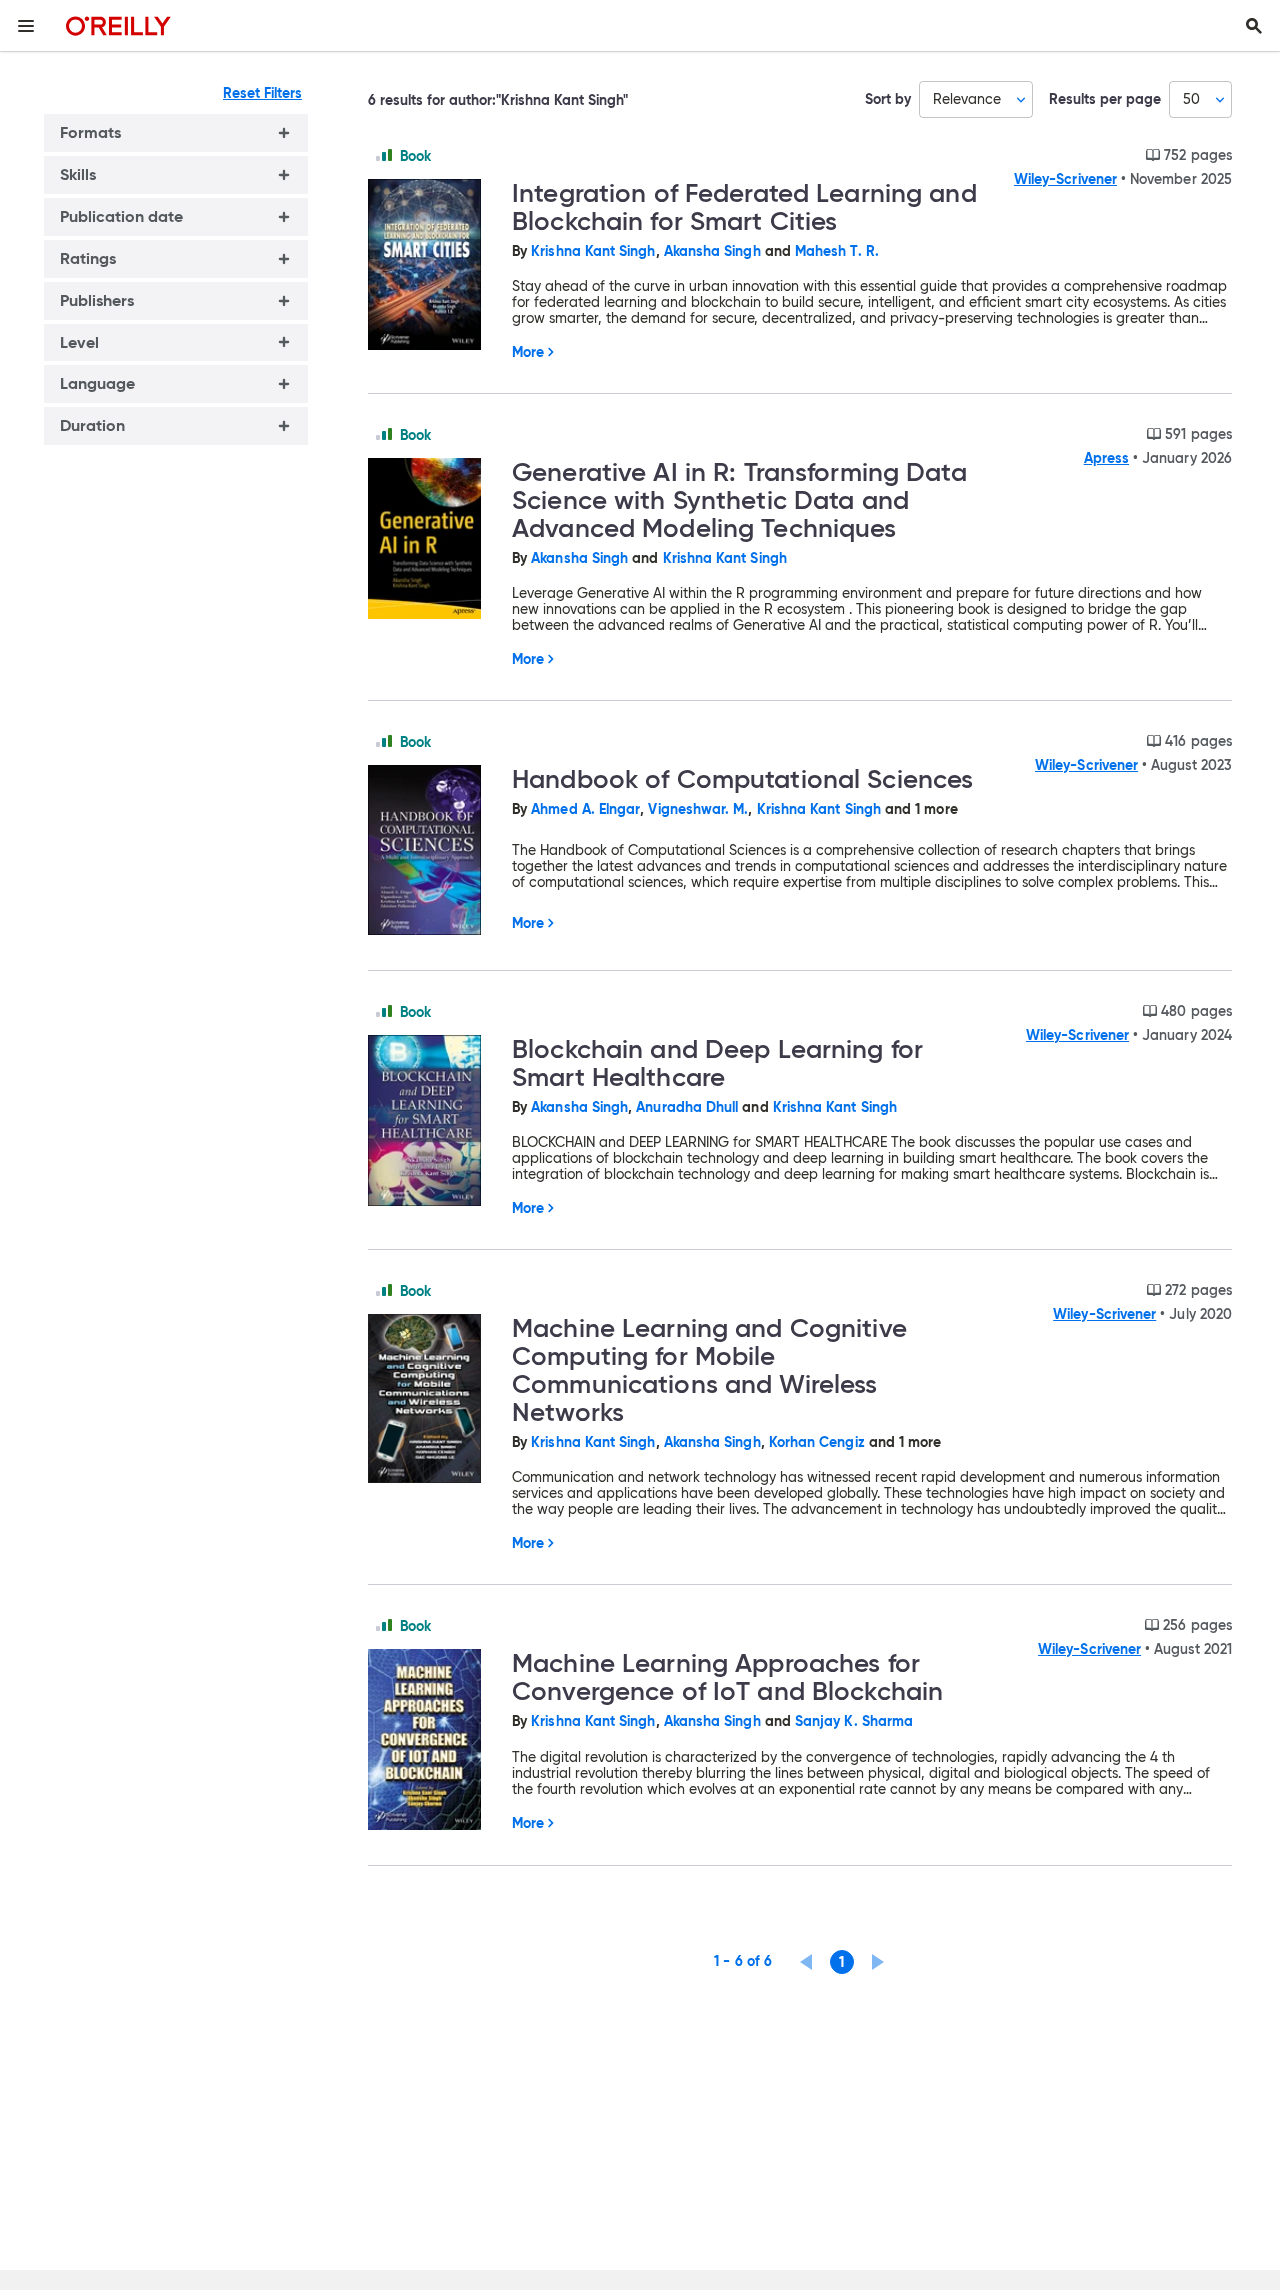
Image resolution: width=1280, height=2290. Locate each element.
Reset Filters (262, 93)
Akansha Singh (712, 251)
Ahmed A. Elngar (585, 809)
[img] (384, 155)
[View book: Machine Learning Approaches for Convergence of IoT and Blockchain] (432, 1741)
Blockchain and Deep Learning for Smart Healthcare (717, 1063)
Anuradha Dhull (687, 1107)
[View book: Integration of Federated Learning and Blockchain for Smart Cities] (432, 266)
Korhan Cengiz (817, 1442)
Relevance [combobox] (967, 99)
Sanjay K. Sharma (854, 1721)
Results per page (1105, 99)
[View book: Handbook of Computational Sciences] (432, 852)
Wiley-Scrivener (1065, 179)
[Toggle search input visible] (1254, 26)
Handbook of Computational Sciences (742, 779)
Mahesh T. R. (837, 251)
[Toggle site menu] (26, 26)
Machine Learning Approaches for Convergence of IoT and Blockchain (727, 1677)
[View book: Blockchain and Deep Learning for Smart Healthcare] (432, 1122)
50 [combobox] (1191, 99)
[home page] (118, 25)
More (528, 352)
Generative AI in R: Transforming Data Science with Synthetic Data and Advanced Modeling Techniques (739, 500)
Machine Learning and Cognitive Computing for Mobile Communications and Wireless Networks (709, 1370)
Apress (1106, 458)
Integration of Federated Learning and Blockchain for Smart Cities (744, 207)
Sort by (888, 99)
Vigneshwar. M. (698, 809)
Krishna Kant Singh (593, 251)
